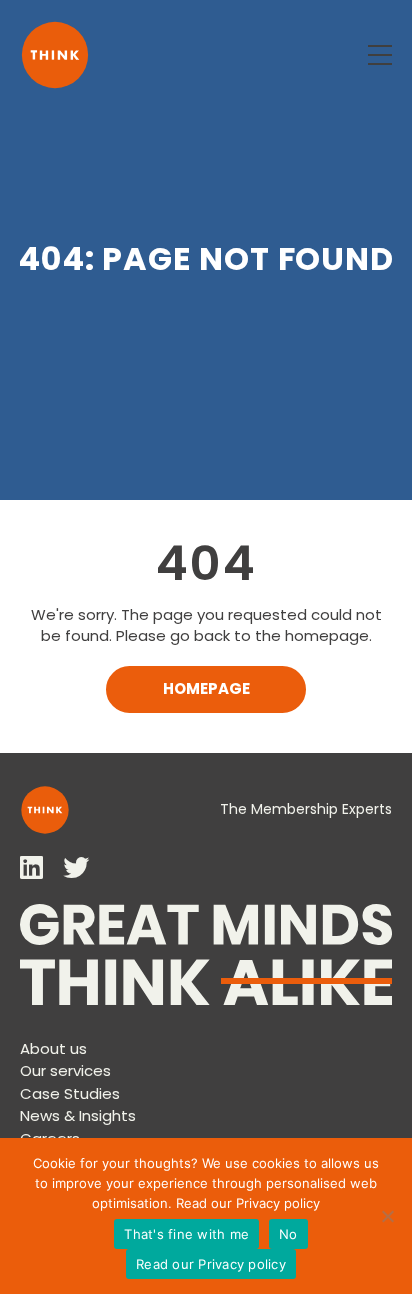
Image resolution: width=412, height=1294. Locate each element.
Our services (65, 1070)
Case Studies (70, 1093)
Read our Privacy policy (248, 1203)
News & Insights (78, 1115)
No (288, 1234)
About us (53, 1048)
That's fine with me (186, 1234)
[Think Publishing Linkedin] (31, 868)
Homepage (206, 688)
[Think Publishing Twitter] (76, 868)
